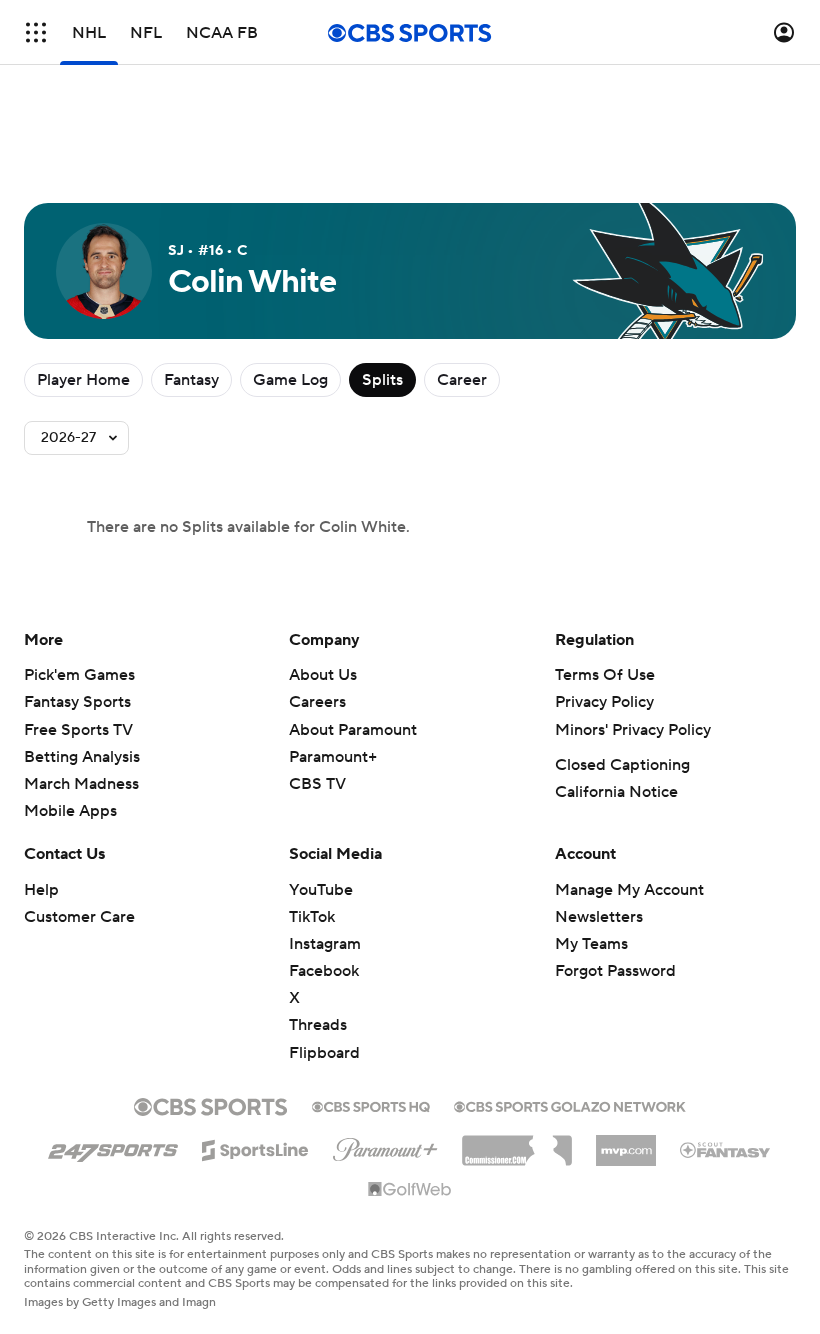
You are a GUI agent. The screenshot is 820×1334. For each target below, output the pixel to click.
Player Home (83, 380)
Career (462, 380)
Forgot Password (615, 971)
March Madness (81, 784)
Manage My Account (629, 890)
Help (41, 890)
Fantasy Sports (77, 702)
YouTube (321, 890)
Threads (318, 1025)
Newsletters (599, 917)
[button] (36, 32)
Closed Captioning (622, 765)
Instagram (325, 944)
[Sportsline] (255, 1147)
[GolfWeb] (410, 1190)
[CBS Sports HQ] (371, 1105)
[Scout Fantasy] (726, 1149)
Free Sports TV (78, 730)
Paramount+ (333, 757)
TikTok (312, 917)
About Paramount (353, 730)
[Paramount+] (385, 1146)
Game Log (290, 380)
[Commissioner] (517, 1143)
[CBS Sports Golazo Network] (570, 1105)
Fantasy (191, 380)
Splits (382, 380)
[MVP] (626, 1143)
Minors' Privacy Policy (633, 730)
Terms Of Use (605, 675)
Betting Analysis (82, 757)
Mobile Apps (70, 811)
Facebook (324, 971)
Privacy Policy (604, 702)
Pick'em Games (79, 675)
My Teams (591, 944)
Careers (317, 702)
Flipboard (324, 1053)
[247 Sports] (113, 1147)
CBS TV (317, 784)
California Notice (616, 792)
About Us (323, 675)
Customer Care (79, 917)
